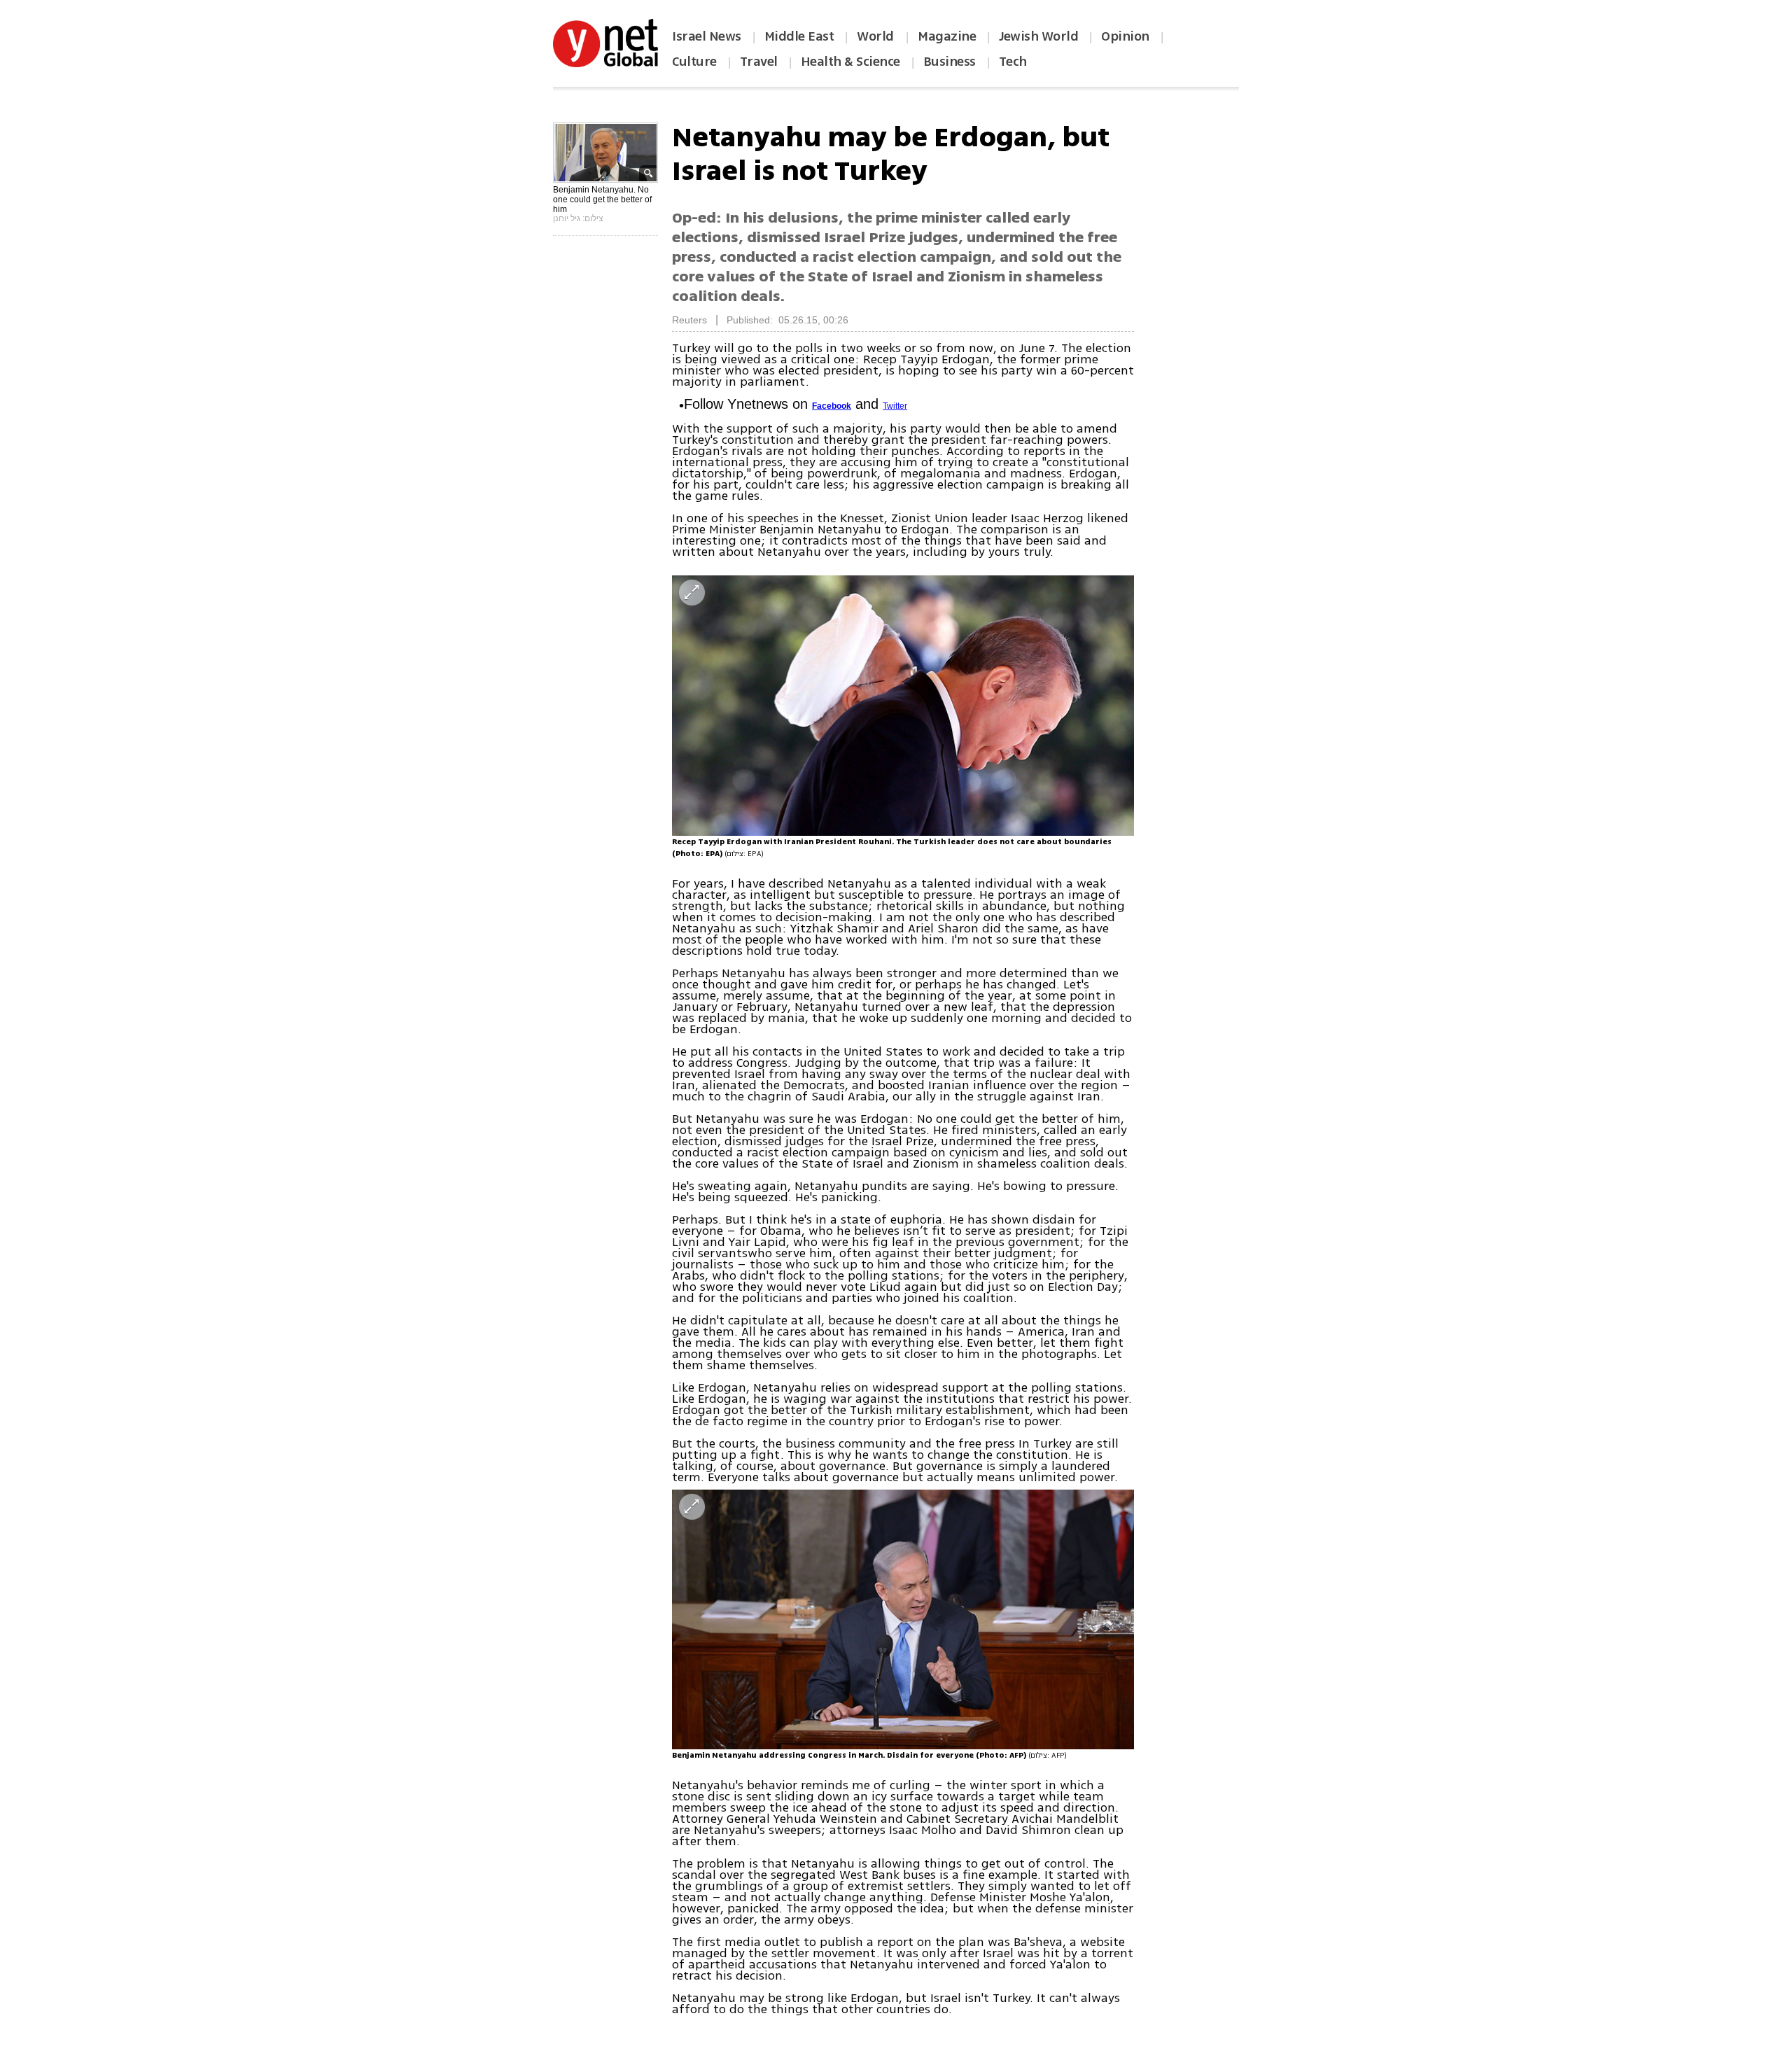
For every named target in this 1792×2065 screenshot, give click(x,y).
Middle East (799, 36)
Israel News (707, 36)
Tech (1013, 62)
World (877, 36)
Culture (694, 62)
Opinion (1125, 36)
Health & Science (850, 62)
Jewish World (1038, 36)
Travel (759, 62)
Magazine (947, 36)
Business (950, 62)
